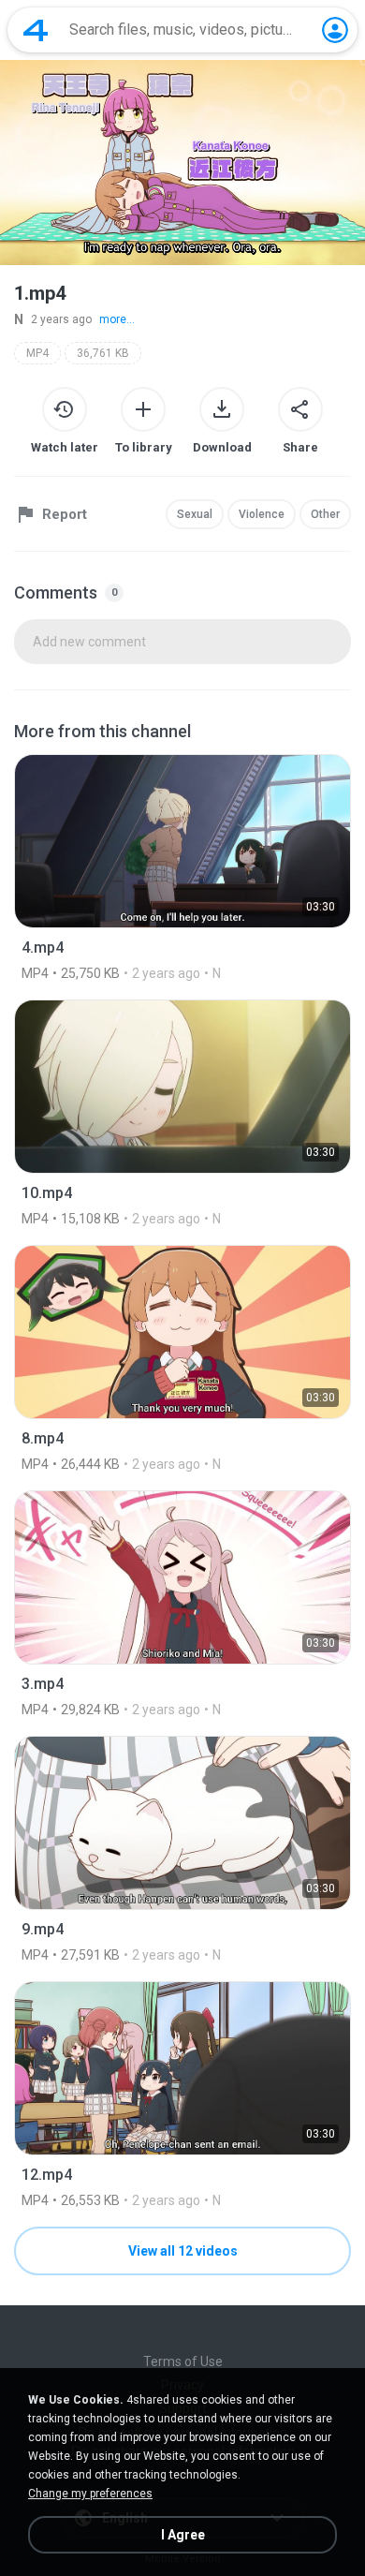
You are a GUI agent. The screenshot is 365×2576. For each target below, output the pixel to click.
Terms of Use (183, 2361)
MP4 (37, 353)
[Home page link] (36, 30)
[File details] (182, 867)
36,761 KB (103, 353)
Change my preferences (90, 2494)
